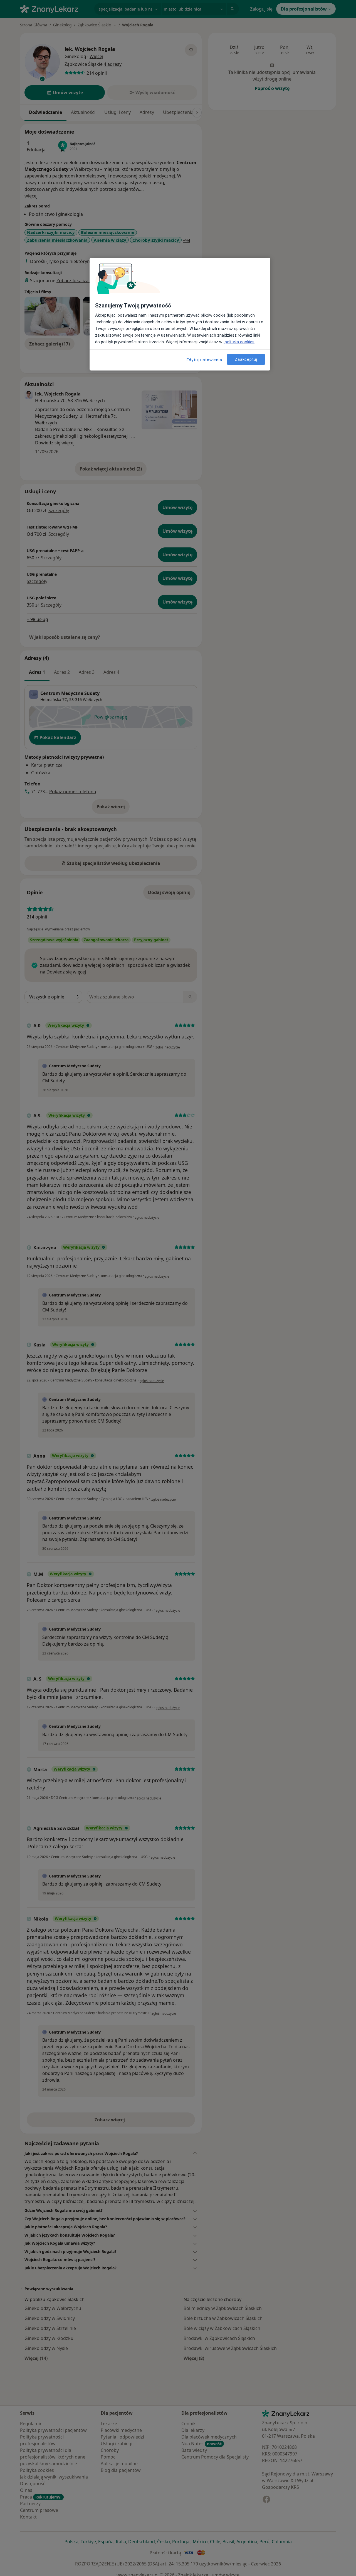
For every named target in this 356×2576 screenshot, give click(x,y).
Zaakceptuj (246, 359)
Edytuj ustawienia (204, 360)
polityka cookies (239, 342)
